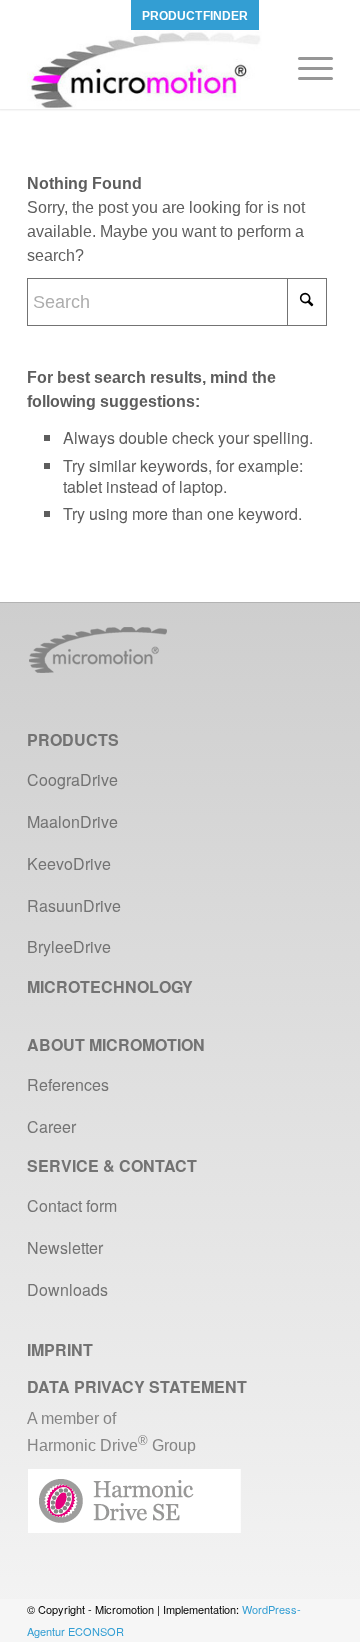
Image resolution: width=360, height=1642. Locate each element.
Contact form (72, 1205)
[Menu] (305, 69)
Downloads (67, 1289)
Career (51, 1126)
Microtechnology (110, 986)
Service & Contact (112, 1165)
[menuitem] (195, 15)
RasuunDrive (74, 905)
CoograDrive (72, 779)
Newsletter (65, 1247)
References (68, 1084)
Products (73, 739)
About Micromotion (116, 1044)
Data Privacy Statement (137, 1386)
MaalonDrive (72, 821)
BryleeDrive (69, 946)
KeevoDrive (69, 863)
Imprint (60, 1349)
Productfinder (195, 16)
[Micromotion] (149, 69)
